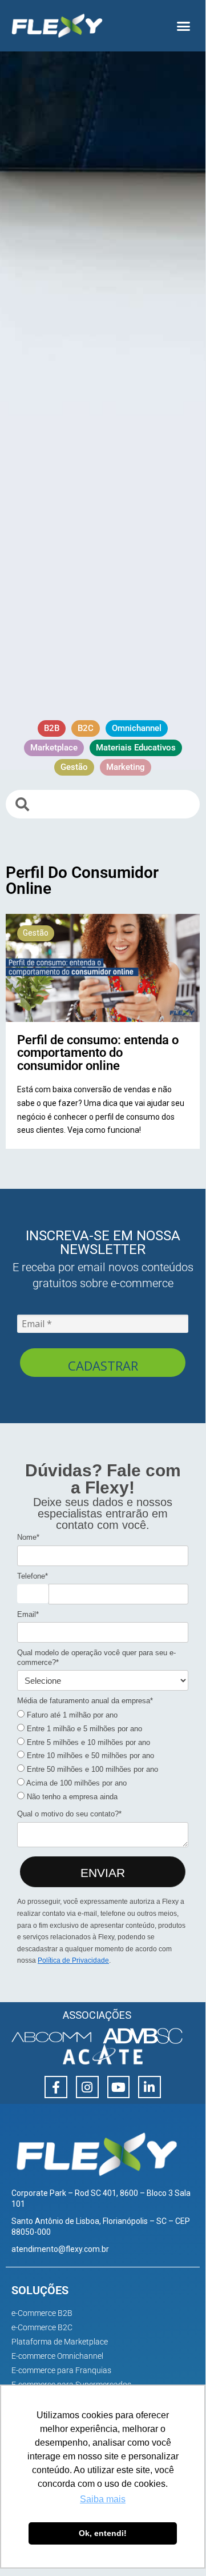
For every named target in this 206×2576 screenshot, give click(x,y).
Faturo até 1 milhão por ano (71, 1715)
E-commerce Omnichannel (57, 2356)
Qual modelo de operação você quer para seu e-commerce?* (96, 1657)
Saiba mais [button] (103, 2499)
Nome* (28, 1537)
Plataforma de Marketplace (60, 2342)
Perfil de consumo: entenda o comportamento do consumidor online (98, 1053)
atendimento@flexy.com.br (60, 2249)
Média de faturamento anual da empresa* (85, 1701)
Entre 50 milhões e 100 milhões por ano (91, 1769)
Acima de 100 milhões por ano (76, 1783)
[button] (184, 26)
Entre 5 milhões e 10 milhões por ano (87, 1742)
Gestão (36, 933)
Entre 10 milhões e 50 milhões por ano (89, 1756)
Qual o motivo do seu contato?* (69, 1814)
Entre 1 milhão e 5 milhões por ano (83, 1729)
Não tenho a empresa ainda (71, 1797)
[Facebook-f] (56, 2087)
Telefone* (33, 1576)
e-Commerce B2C (42, 2327)
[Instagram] (87, 2087)
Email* (28, 1614)
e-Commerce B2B (42, 2313)
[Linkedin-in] (150, 2087)
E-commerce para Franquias (61, 2370)
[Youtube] (119, 2087)
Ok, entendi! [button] (103, 2533)
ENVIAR (103, 1873)
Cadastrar (103, 1365)
